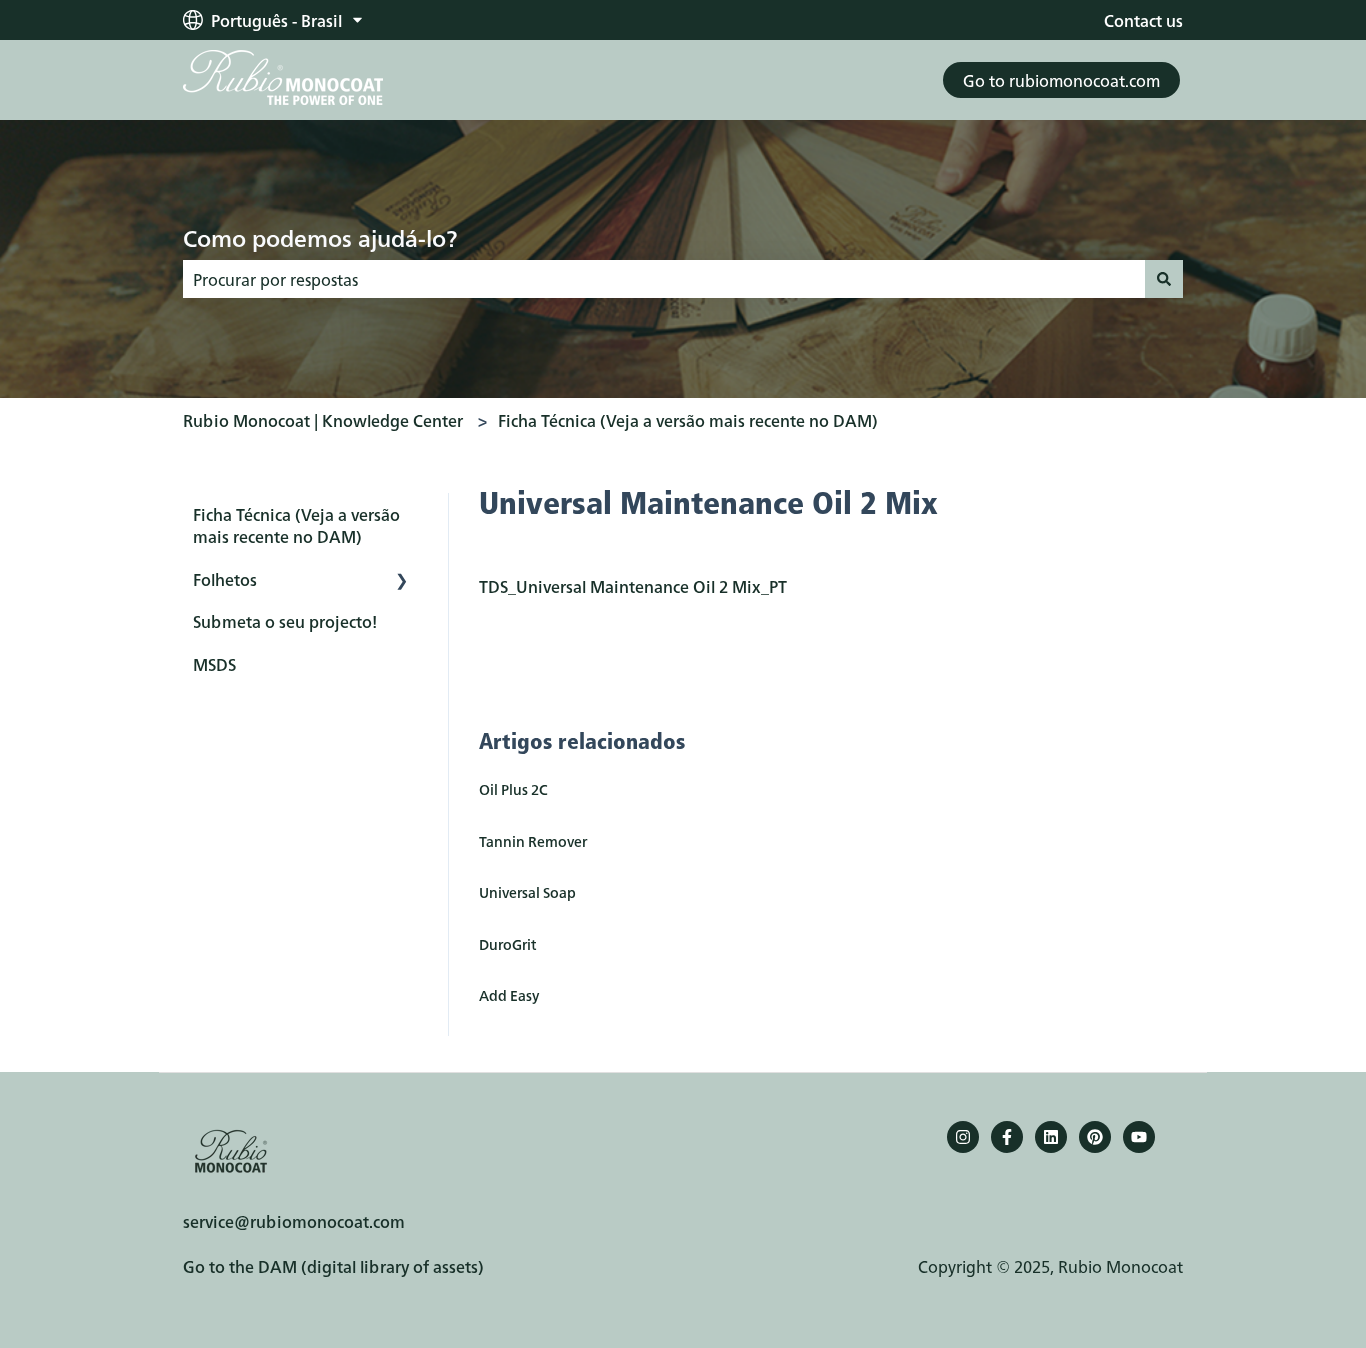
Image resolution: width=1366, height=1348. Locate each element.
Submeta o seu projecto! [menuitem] (285, 621)
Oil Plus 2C (513, 789)
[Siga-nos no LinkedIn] (1051, 1137)
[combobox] (664, 279)
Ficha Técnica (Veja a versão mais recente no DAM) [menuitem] (296, 525)
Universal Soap (527, 892)
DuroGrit (507, 944)
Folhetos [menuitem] (225, 579)
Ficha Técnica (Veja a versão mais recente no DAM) (688, 420)
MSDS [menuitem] (214, 664)
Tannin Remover (533, 841)
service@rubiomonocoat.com (294, 1221)
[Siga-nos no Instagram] (963, 1137)
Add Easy (509, 995)
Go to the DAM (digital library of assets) (333, 1266)
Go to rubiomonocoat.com (1061, 80)
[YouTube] (1139, 1137)
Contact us (1143, 20)
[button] (402, 580)
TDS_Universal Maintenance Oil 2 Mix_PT (633, 586)
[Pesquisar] (1164, 279)
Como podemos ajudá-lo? (320, 237)
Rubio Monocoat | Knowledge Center (323, 420)
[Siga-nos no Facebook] (1007, 1137)
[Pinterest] (1095, 1137)
